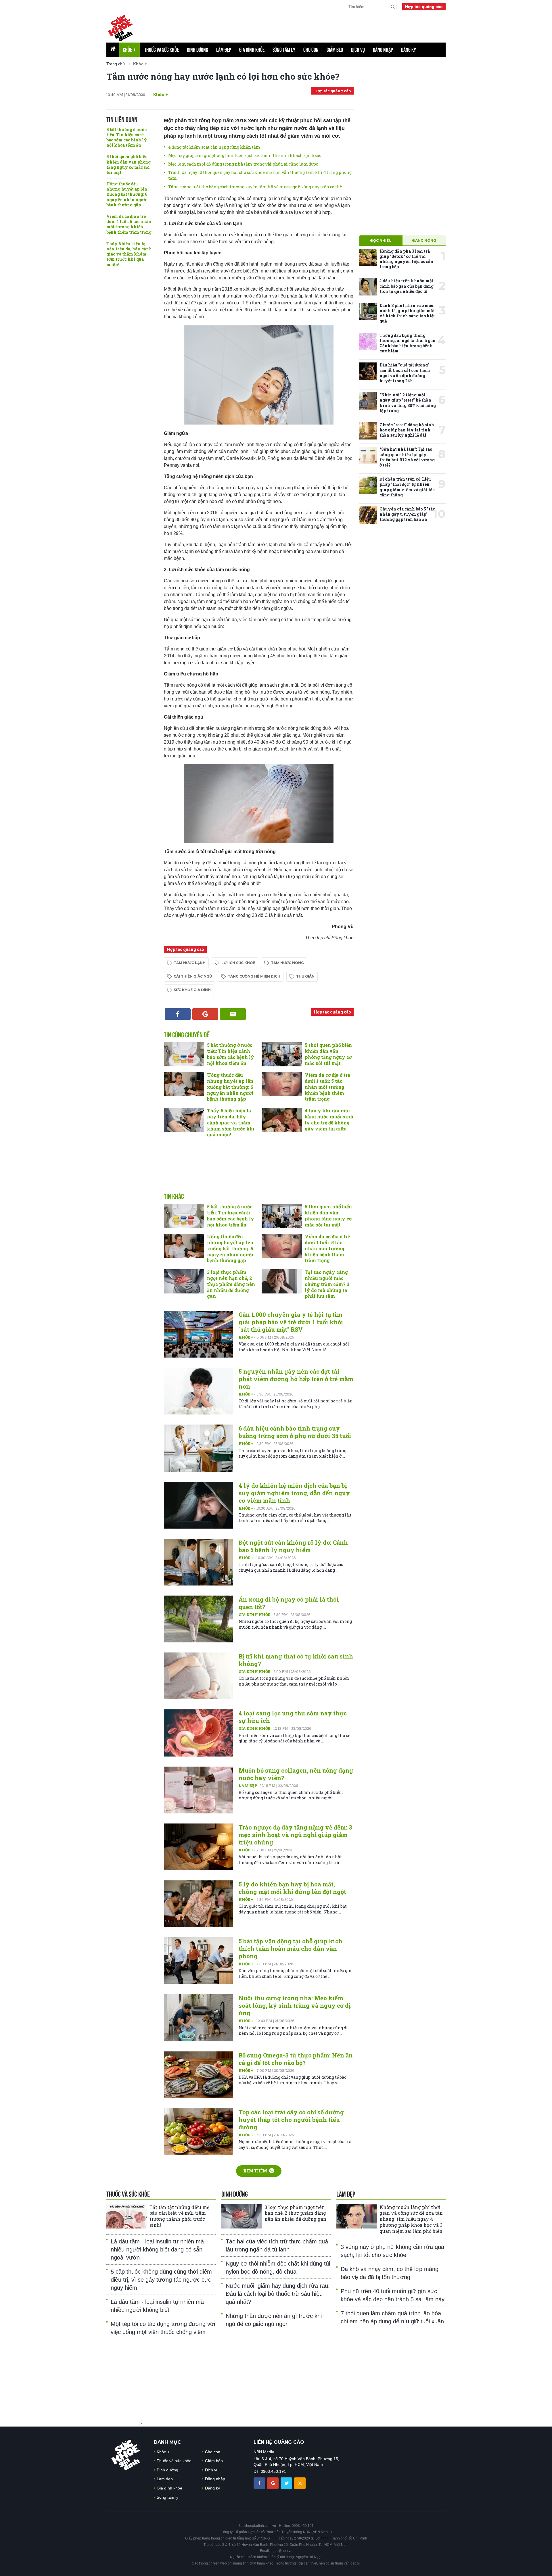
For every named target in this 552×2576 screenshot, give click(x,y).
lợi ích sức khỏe (238, 963)
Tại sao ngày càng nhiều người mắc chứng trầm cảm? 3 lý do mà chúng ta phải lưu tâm (327, 1284)
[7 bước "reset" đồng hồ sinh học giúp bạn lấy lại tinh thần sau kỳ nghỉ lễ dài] (368, 431)
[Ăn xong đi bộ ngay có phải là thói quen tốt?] (198, 1619)
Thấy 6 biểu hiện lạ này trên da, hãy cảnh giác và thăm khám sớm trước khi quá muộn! (129, 254)
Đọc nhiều (381, 240)
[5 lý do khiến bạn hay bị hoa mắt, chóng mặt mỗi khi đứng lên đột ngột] (198, 1904)
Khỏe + (246, 1337)
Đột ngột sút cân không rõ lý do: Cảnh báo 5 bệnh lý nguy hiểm (293, 1546)
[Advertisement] (306, 26)
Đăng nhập (383, 50)
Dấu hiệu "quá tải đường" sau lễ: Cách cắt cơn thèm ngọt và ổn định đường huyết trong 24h (405, 373)
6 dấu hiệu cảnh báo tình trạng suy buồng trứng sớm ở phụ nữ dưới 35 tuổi (295, 1432)
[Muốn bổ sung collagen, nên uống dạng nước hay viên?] (198, 1790)
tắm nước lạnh (190, 963)
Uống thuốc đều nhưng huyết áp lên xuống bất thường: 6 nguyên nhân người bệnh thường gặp (127, 194)
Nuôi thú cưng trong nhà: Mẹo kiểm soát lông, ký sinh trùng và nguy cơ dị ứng (295, 2005)
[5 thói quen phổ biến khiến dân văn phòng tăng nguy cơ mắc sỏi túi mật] (282, 1054)
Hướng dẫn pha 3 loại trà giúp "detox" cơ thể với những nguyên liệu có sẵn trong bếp (406, 259)
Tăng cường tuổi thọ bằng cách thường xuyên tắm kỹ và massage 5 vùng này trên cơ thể (255, 187)
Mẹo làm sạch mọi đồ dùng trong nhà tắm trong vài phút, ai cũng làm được (243, 164)
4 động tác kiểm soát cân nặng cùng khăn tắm (214, 147)
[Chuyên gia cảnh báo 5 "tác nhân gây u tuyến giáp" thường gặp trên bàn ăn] (368, 515)
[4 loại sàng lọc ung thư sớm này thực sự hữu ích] (198, 1733)
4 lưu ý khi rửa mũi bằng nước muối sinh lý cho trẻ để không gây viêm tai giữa (329, 1119)
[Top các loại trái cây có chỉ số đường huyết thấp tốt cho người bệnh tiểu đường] (198, 2132)
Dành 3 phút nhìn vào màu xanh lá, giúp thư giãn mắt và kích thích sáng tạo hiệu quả (408, 313)
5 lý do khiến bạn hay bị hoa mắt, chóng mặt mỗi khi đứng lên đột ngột (292, 1888)
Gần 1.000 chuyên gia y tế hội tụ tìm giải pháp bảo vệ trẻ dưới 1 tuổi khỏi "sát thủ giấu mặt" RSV (291, 1322)
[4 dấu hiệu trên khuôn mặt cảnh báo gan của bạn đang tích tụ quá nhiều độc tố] (368, 287)
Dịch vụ (358, 50)
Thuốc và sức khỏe (162, 50)
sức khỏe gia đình (192, 990)
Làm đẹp (224, 50)
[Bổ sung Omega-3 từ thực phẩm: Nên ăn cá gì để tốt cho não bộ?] (198, 2075)
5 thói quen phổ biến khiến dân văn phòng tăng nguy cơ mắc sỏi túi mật (129, 164)
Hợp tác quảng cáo (424, 7)
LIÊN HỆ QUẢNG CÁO (279, 2442)
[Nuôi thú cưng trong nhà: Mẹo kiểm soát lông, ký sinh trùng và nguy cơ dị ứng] (198, 2018)
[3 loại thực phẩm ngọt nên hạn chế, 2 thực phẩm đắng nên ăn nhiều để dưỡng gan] (184, 1281)
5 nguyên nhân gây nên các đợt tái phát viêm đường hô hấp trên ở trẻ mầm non (296, 1379)
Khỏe (130, 50)
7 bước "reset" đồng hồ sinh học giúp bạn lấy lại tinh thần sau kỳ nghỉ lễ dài (407, 430)
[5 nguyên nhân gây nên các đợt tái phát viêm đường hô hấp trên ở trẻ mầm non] (198, 1391)
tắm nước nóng (287, 963)
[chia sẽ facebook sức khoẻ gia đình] (260, 2483)
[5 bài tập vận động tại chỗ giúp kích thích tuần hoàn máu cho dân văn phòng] (198, 1961)
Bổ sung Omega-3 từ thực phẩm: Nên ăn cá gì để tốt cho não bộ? (296, 2059)
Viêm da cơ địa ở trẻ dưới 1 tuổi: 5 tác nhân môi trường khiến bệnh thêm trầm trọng (129, 224)
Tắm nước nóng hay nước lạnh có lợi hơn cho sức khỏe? (223, 76)
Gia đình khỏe (252, 50)
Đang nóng (424, 240)
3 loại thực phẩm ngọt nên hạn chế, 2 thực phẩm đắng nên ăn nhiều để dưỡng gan (231, 1284)
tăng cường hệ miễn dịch (254, 976)
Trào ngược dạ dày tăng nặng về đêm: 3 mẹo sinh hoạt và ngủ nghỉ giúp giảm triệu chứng (295, 1835)
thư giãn (305, 976)
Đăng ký (409, 50)
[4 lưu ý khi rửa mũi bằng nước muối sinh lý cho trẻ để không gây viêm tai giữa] (282, 1120)
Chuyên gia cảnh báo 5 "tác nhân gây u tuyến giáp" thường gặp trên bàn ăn (407, 514)
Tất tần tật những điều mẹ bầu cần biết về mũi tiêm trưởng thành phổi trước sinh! (179, 2216)
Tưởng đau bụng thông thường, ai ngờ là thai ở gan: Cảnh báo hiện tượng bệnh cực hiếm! (408, 343)
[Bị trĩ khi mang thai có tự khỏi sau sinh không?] (198, 1676)
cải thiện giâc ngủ (193, 976)
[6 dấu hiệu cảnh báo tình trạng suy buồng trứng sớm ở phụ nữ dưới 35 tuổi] (198, 1448)
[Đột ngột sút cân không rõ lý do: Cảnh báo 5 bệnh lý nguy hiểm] (198, 1562)
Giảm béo (335, 50)
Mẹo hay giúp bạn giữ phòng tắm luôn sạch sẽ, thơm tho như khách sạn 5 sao (245, 155)
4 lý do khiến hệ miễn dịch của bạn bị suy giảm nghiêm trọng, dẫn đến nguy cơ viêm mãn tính (294, 1493)
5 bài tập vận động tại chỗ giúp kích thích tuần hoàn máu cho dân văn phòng (291, 1949)
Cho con (311, 50)
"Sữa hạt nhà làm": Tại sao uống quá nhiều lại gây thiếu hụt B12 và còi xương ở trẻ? (407, 457)
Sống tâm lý (284, 50)
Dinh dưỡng (198, 50)
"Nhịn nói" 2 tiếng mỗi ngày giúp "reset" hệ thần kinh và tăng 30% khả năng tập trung (408, 403)
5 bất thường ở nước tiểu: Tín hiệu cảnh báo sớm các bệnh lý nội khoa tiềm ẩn (127, 137)
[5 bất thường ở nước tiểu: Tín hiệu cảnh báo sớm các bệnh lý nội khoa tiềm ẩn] (184, 1054)
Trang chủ (116, 64)
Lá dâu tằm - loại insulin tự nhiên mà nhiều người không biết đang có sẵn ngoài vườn (157, 2249)
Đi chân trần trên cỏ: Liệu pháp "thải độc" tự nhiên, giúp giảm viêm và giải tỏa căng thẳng (407, 487)
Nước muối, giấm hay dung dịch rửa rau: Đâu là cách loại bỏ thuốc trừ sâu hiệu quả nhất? (278, 2294)
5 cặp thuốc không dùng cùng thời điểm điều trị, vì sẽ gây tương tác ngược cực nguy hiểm (161, 2280)
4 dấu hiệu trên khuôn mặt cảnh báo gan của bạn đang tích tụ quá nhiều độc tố (407, 286)
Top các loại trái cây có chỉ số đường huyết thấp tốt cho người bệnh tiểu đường (291, 2120)
